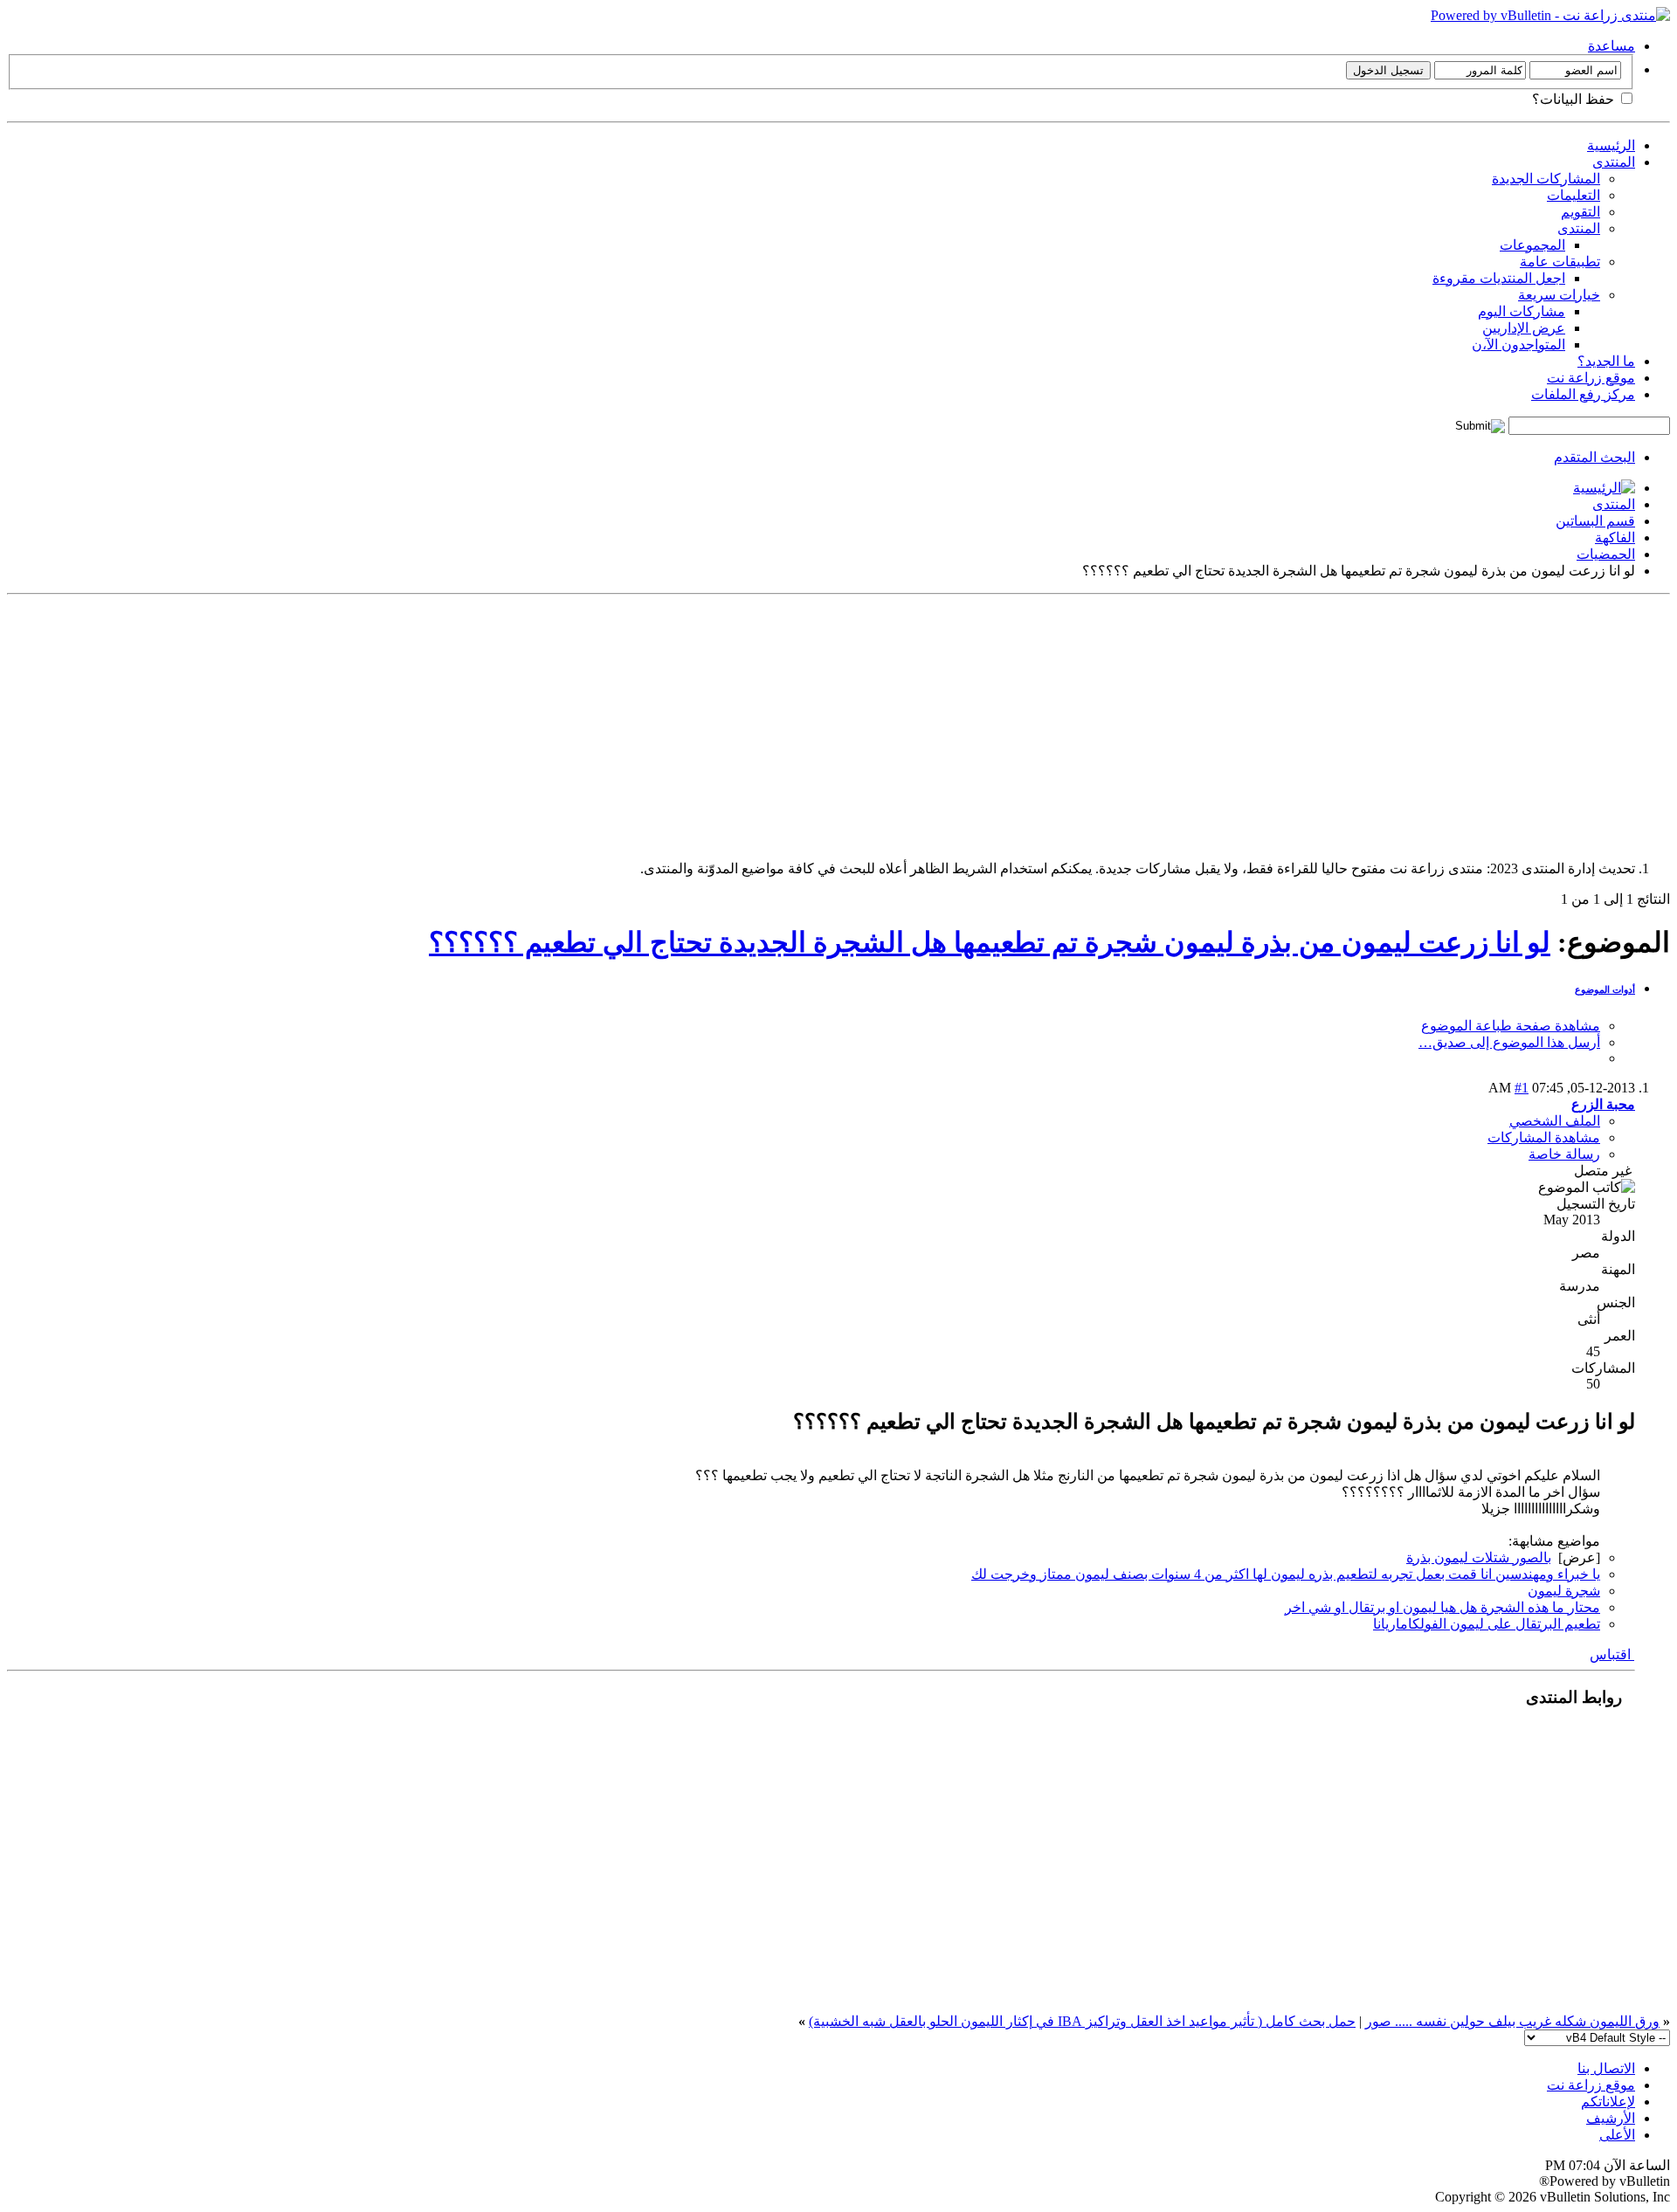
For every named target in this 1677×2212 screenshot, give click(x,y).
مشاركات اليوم (1522, 311)
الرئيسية (1611, 145)
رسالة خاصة (1564, 1154)
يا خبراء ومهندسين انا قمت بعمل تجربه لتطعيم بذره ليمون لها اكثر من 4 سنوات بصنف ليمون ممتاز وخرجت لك (1286, 1574)
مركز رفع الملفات (1583, 394)
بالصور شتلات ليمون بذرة (1479, 1557)
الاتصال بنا (1606, 2068)
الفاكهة (1615, 537)
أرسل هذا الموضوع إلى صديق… (1509, 1042)
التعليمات (1573, 195)
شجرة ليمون (1564, 1591)
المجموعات (1532, 245)
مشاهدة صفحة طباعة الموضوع (1511, 1026)
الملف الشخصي (1555, 1121)
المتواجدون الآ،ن (1518, 345)
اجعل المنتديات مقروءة (1499, 278)
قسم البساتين (1595, 521)
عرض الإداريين (1524, 328)
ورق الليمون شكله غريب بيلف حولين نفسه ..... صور (1512, 2021)
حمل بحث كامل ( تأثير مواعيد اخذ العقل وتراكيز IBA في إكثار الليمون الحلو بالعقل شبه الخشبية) (1082, 2021)
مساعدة (1611, 46)
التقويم (1580, 212)
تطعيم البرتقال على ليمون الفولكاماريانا (1487, 1624)
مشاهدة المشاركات (1544, 1137)
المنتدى (1614, 162)
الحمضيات (1606, 554)
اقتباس (1612, 1654)
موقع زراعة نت (1591, 378)
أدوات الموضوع (1605, 989)
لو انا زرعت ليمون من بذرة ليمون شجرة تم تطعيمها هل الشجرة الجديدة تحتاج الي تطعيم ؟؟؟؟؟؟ (990, 942)
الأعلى (1617, 2135)
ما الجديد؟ (1606, 361)
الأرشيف (1611, 2118)
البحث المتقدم (1594, 457)
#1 (1522, 1088)
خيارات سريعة (1559, 295)
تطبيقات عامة (1560, 262)
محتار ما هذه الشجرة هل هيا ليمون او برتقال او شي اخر (1442, 1607)
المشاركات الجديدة (1546, 179)
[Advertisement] (1146, 724)
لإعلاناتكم (1608, 2102)
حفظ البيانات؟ (1575, 99)
